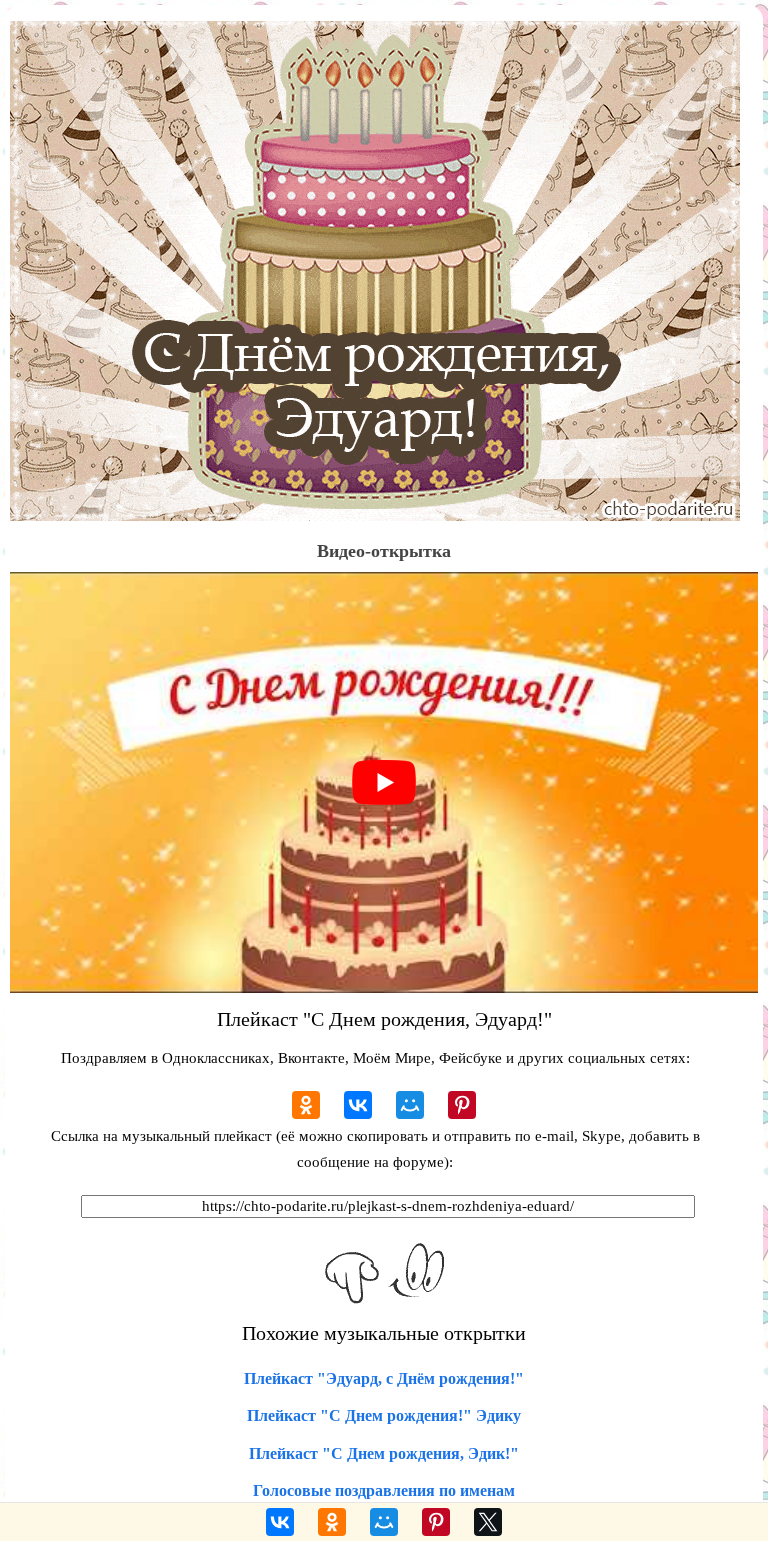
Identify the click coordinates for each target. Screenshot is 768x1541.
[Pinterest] (462, 1105)
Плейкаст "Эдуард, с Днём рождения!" (384, 1378)
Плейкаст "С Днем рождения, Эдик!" (384, 1453)
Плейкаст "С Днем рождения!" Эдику (384, 1415)
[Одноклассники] (306, 1105)
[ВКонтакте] (358, 1105)
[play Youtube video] (384, 782)
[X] (488, 1522)
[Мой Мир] (410, 1105)
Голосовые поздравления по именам (384, 1490)
